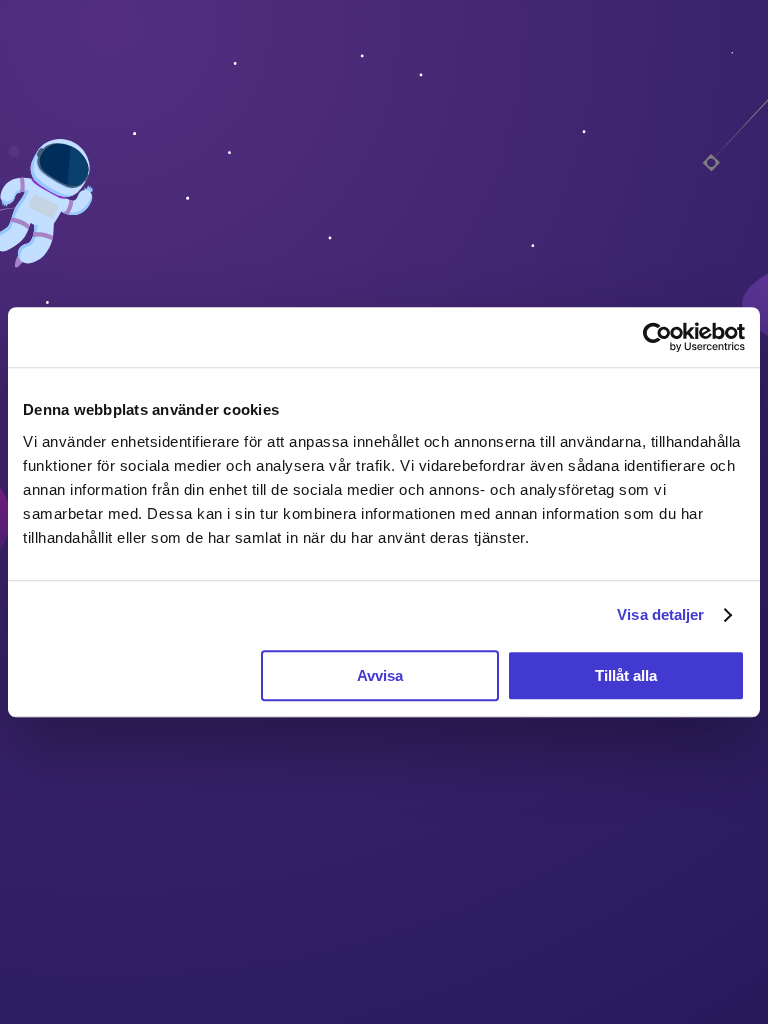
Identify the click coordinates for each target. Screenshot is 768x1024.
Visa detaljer (660, 614)
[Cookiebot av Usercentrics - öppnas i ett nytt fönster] (657, 337)
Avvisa (380, 675)
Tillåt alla (626, 675)
